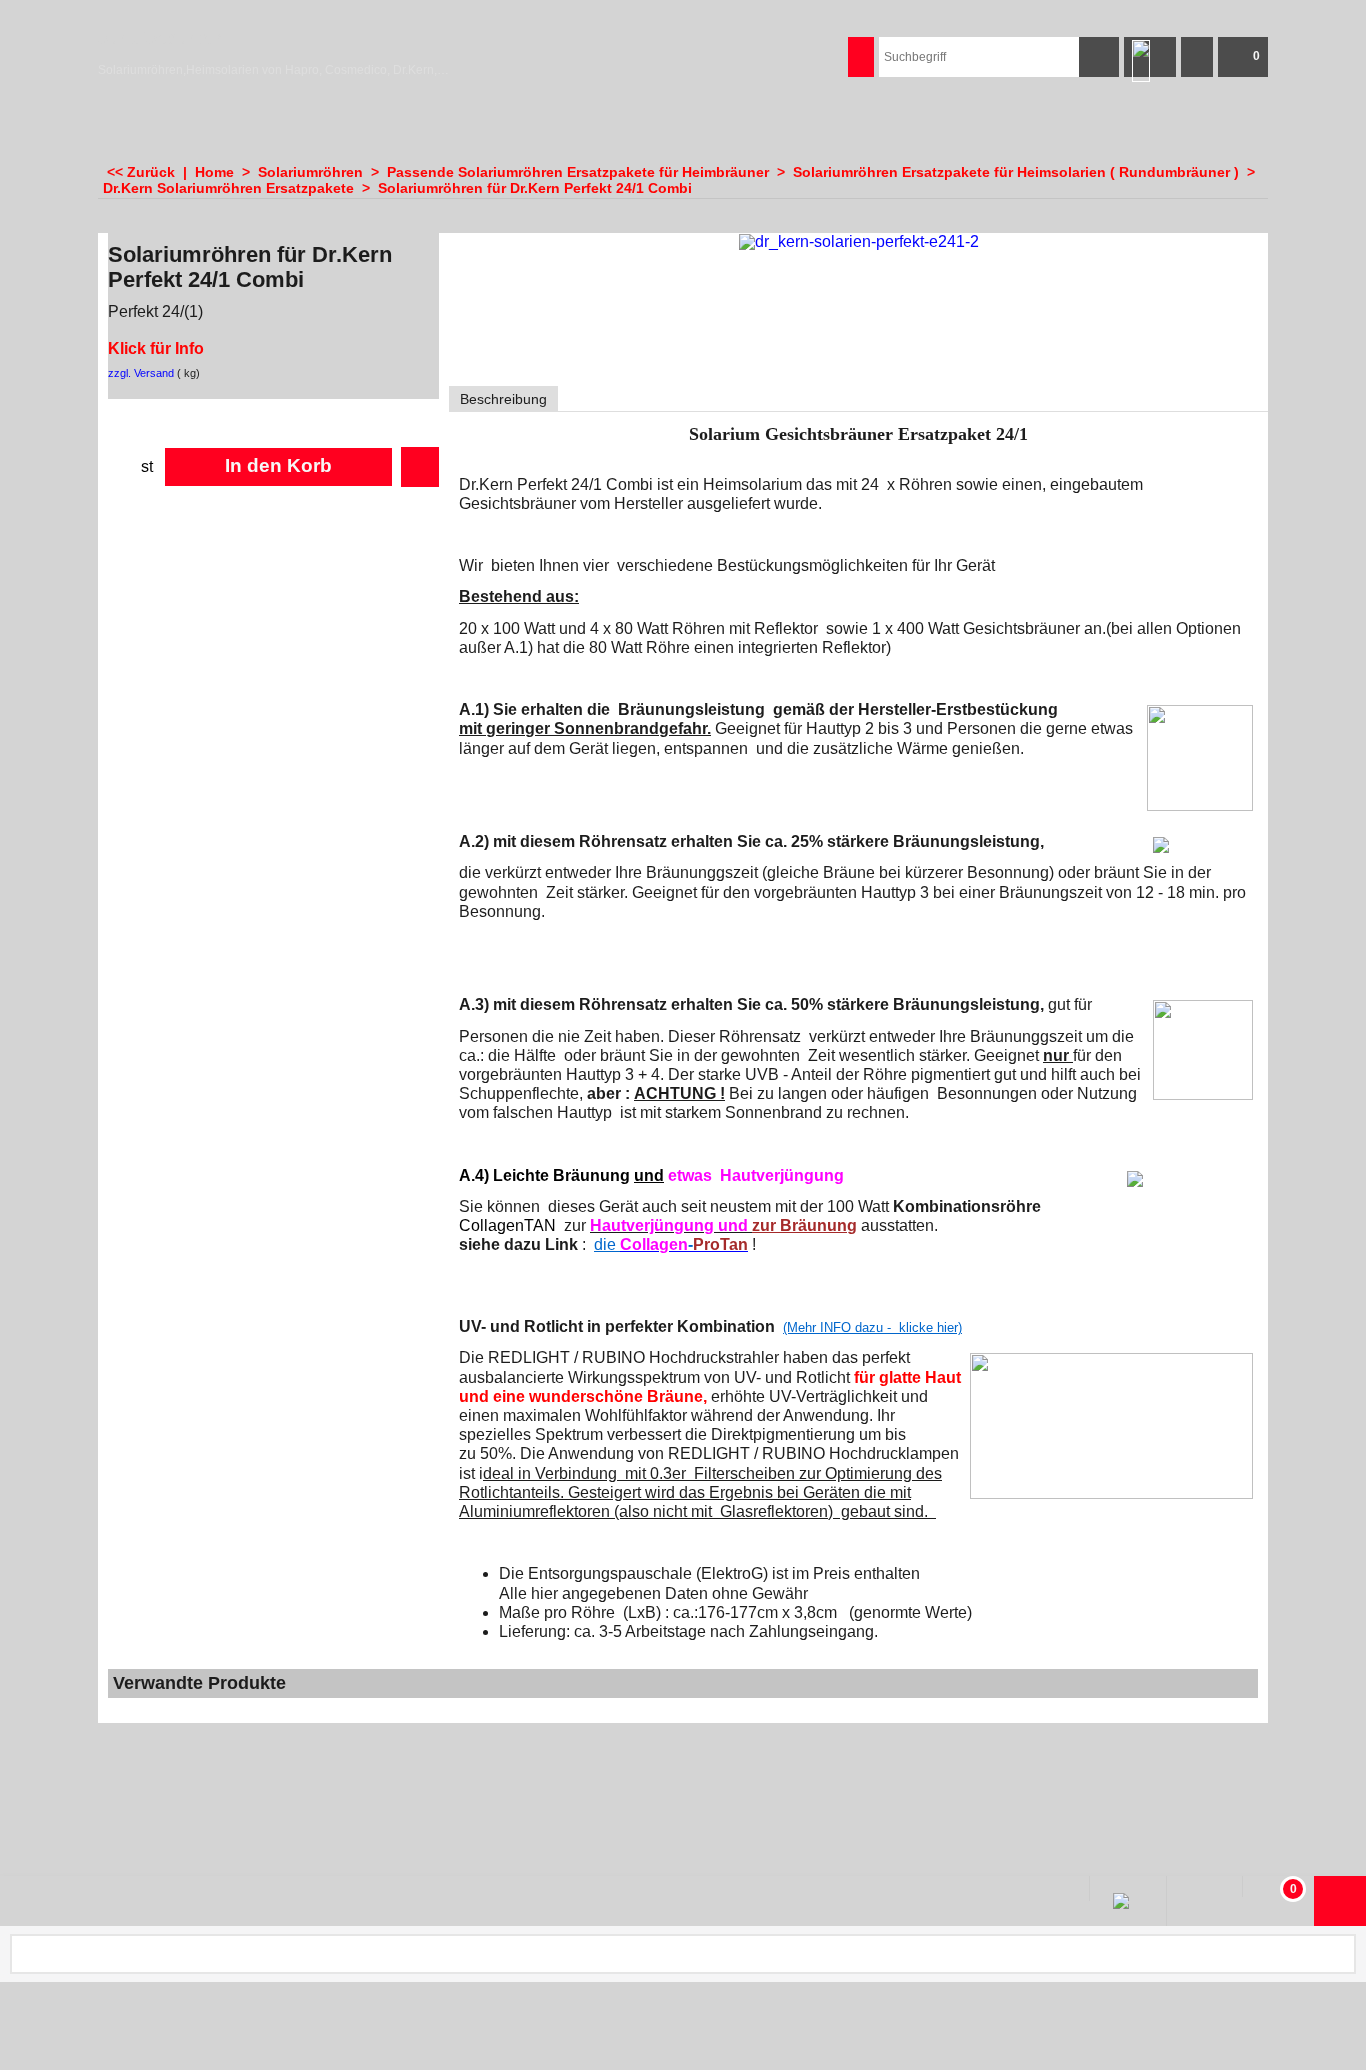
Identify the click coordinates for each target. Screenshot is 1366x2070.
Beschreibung (503, 399)
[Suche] (1099, 57)
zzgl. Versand (141, 373)
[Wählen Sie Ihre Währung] (1197, 57)
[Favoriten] (420, 467)
